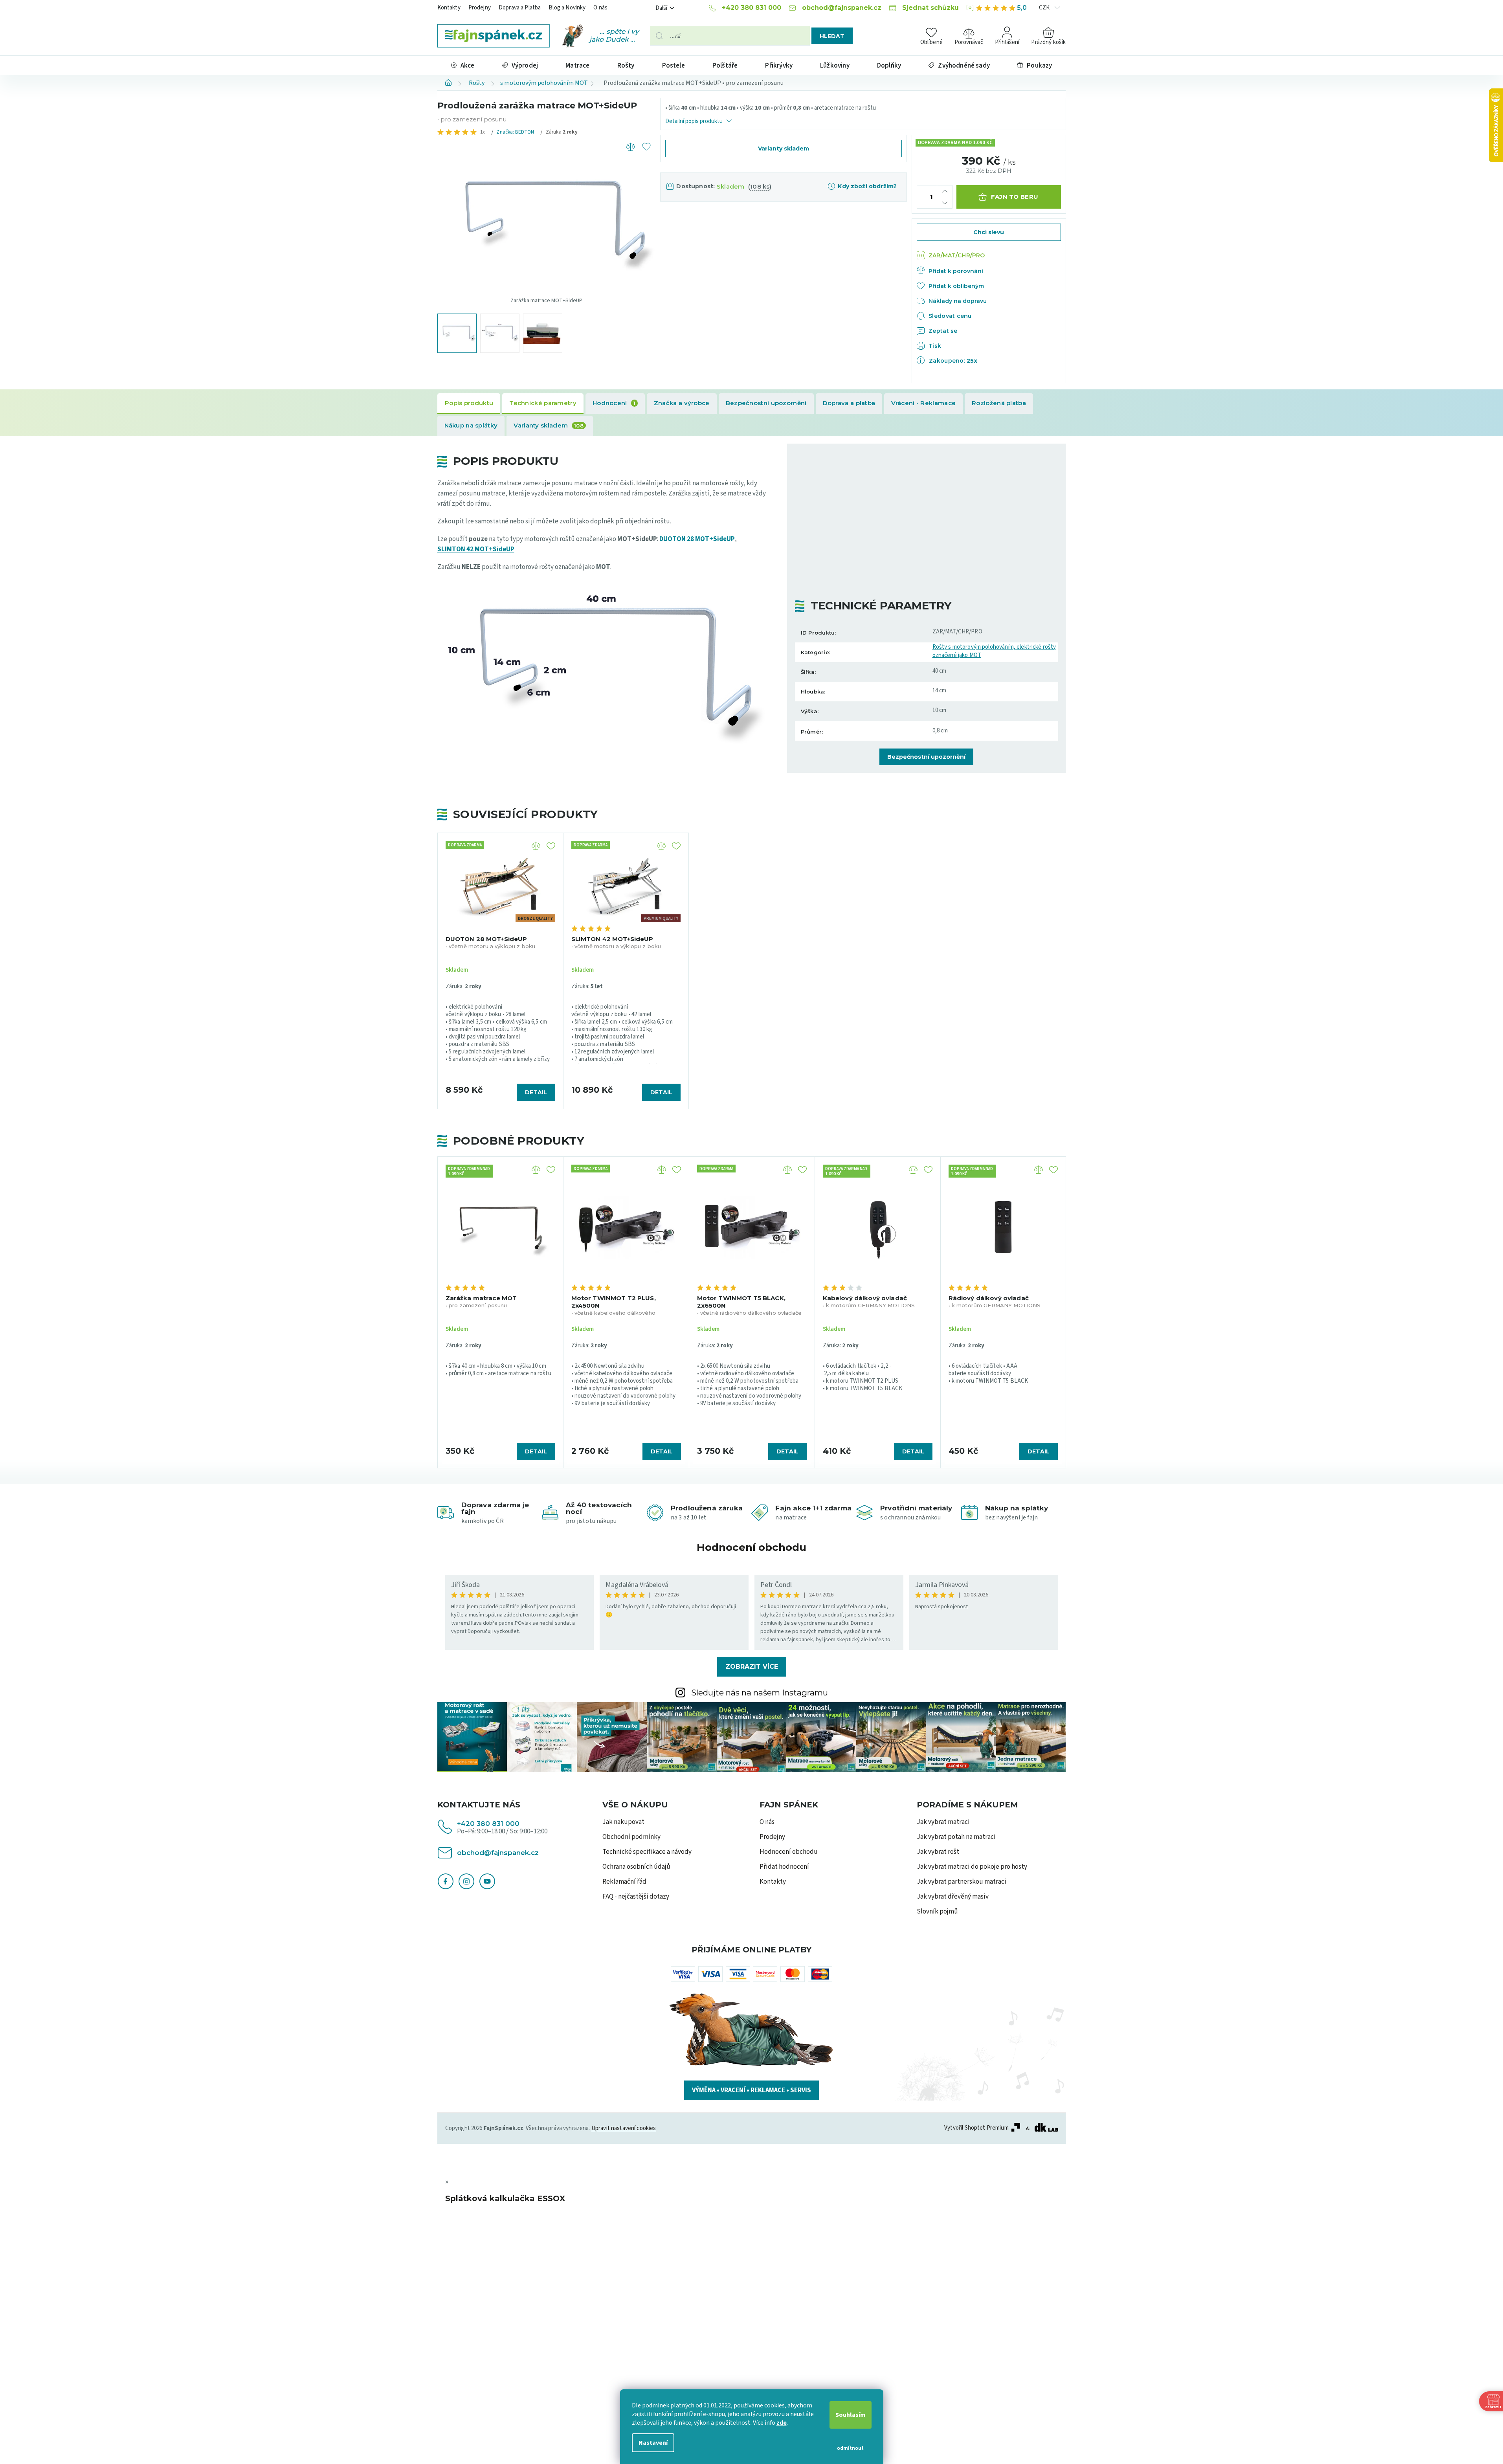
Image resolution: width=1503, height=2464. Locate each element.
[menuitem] (463, 65)
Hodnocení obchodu (751, 1547)
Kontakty (449, 8)
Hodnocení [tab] (614, 403)
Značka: (515, 132)
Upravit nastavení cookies (624, 2128)
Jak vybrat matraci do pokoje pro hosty (972, 1867)
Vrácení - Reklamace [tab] (923, 403)
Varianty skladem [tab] (549, 425)
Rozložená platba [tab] (999, 403)
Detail (536, 1451)
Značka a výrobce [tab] (682, 403)
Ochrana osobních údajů (636, 1867)
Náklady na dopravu (958, 301)
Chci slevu (989, 232)
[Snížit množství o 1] (945, 203)
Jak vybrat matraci (943, 1822)
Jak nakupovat (623, 1822)
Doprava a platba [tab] (849, 403)
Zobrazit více (752, 1667)
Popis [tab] (469, 404)
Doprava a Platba (520, 8)
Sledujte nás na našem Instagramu (760, 1693)
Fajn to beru (1015, 197)
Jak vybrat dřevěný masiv (953, 1897)
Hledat (832, 36)
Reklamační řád (624, 1882)
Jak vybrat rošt (938, 1852)
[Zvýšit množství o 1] (945, 191)
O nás (600, 8)
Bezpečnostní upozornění (926, 757)
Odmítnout (850, 2448)
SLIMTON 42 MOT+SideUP (476, 549)
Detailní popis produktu (694, 121)
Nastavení (653, 2443)
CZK (1045, 8)
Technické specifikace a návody (647, 1852)
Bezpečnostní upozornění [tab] (766, 403)
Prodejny (480, 8)
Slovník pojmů (937, 1912)
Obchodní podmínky (631, 1837)
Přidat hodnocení (784, 1867)
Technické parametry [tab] (543, 403)
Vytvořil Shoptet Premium (976, 2128)
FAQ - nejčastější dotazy (636, 1897)
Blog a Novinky (567, 8)
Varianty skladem (784, 149)
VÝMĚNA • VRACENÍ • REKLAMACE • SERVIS (751, 2090)
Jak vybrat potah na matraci (956, 1837)
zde (782, 2423)
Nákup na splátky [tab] (471, 425)
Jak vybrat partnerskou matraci (962, 1882)
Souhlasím (851, 2415)
